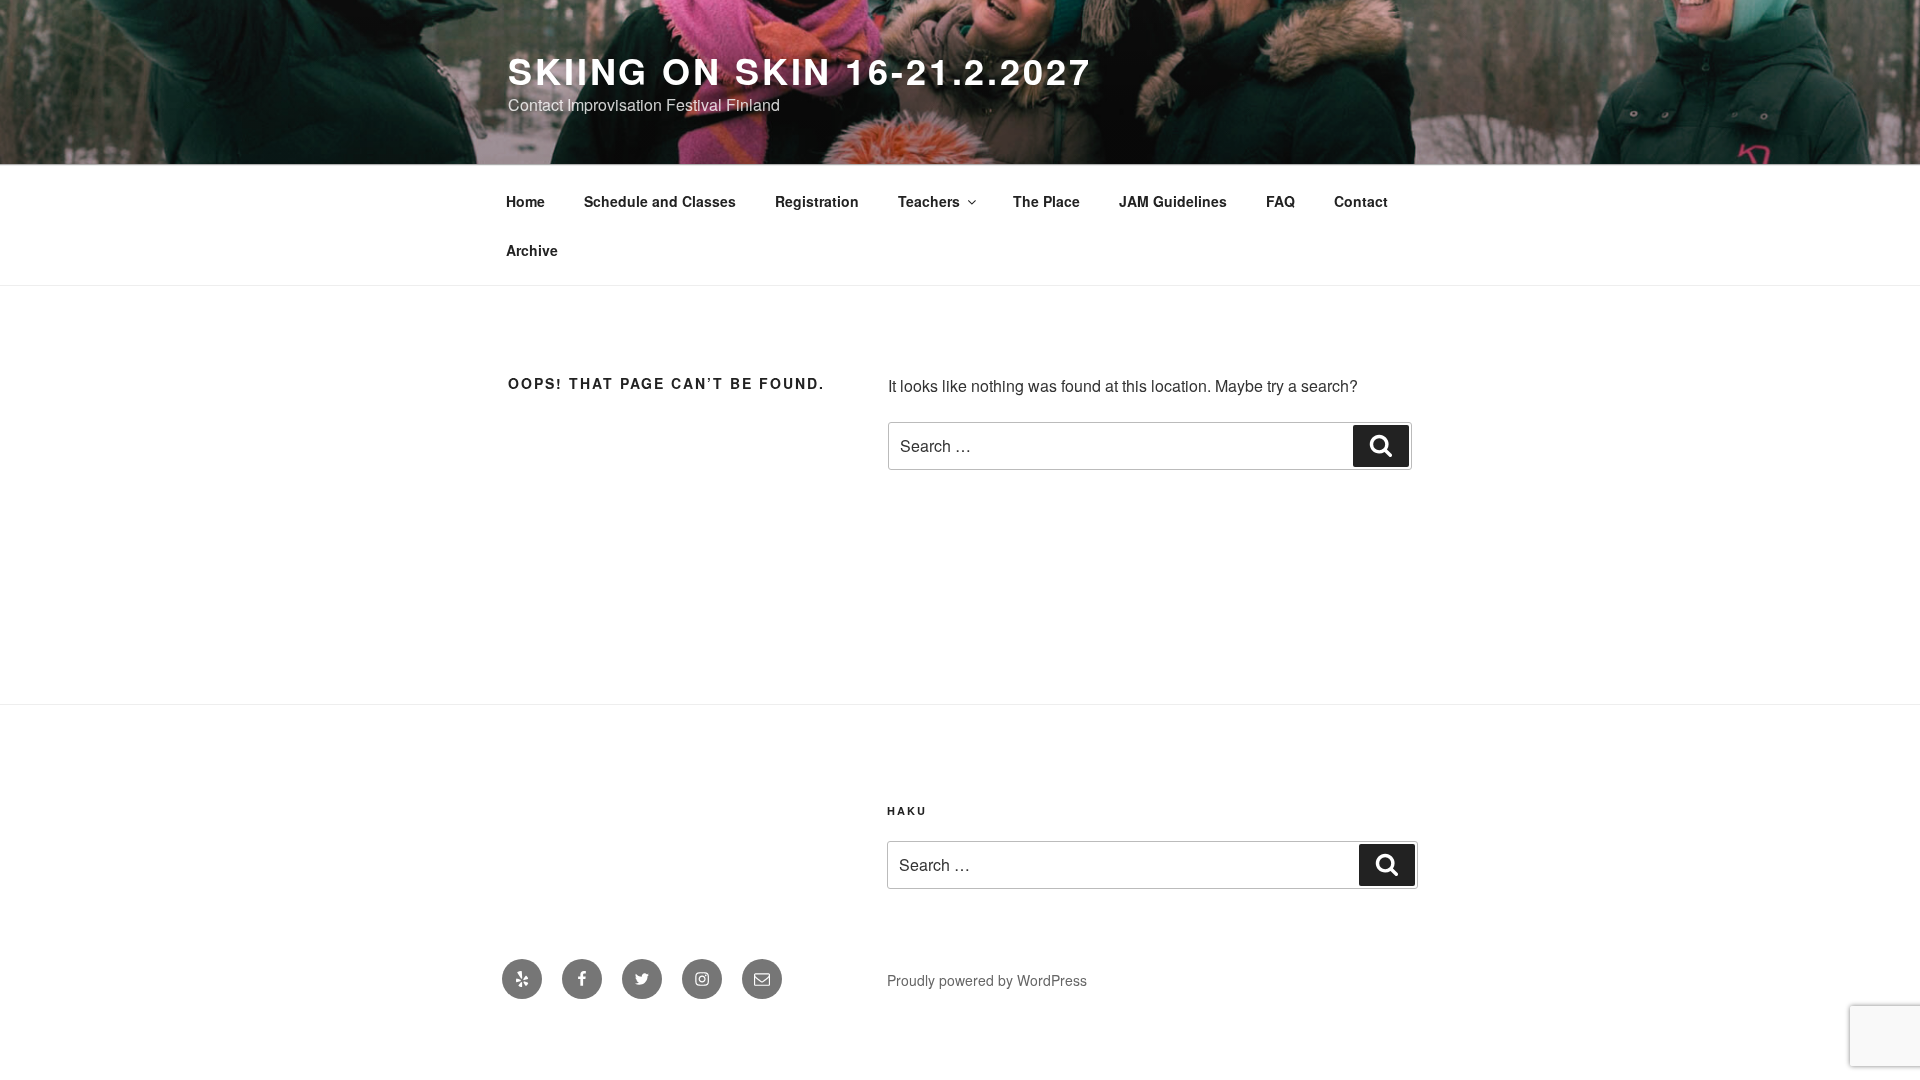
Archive (532, 250)
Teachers (929, 201)
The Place (1046, 201)
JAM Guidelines (1173, 201)
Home (525, 201)
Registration (817, 201)
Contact (1361, 201)
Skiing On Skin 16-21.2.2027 (800, 70)
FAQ (1280, 201)
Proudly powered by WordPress (987, 980)
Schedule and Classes (660, 201)
